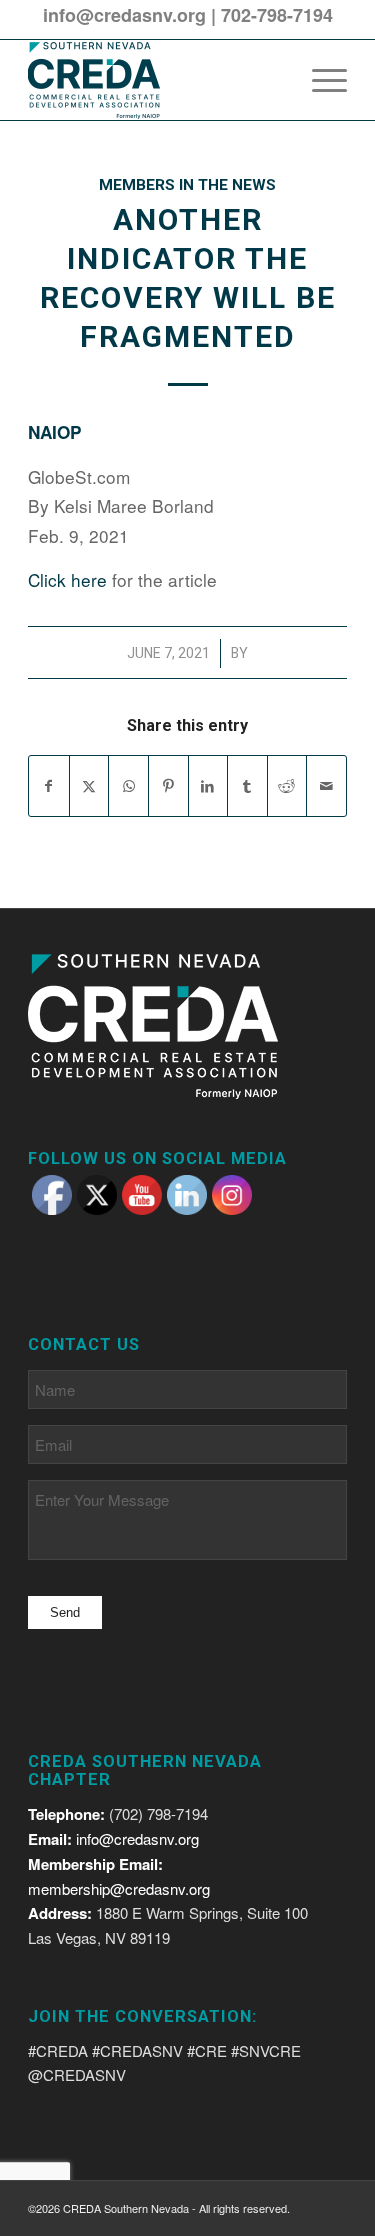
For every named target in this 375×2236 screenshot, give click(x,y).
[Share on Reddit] (287, 786)
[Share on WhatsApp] (128, 786)
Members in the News (187, 185)
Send (65, 1612)
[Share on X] (89, 786)
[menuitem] (319, 80)
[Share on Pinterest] (168, 786)
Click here (67, 579)
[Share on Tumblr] (247, 786)
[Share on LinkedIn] (208, 786)
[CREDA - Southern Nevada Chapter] (155, 80)
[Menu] (319, 80)
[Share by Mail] (326, 786)
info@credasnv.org (124, 15)
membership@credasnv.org (119, 1888)
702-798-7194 (277, 15)
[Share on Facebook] (49, 786)
